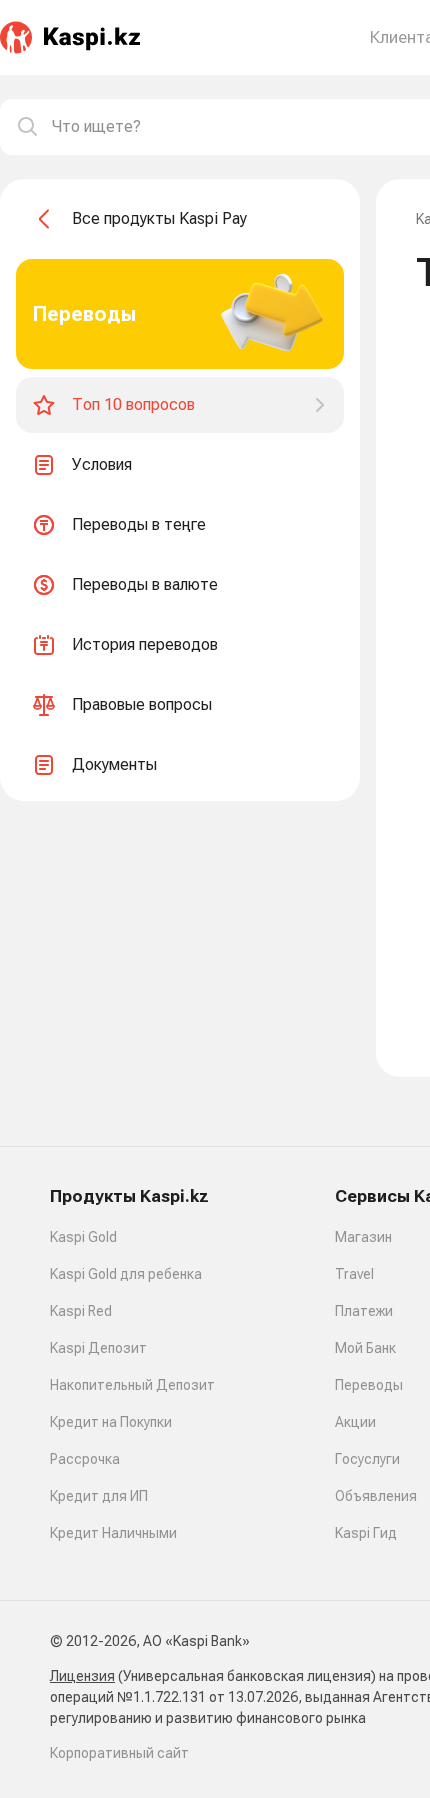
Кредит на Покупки (111, 1422)
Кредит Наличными (113, 1533)
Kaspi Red (81, 1311)
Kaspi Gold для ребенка (126, 1274)
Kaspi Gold (83, 1237)
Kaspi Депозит (98, 1348)
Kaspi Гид (366, 1533)
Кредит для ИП (99, 1496)
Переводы (369, 1385)
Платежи (364, 1311)
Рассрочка (85, 1459)
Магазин (363, 1237)
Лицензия (82, 1676)
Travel (354, 1274)
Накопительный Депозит (132, 1385)
